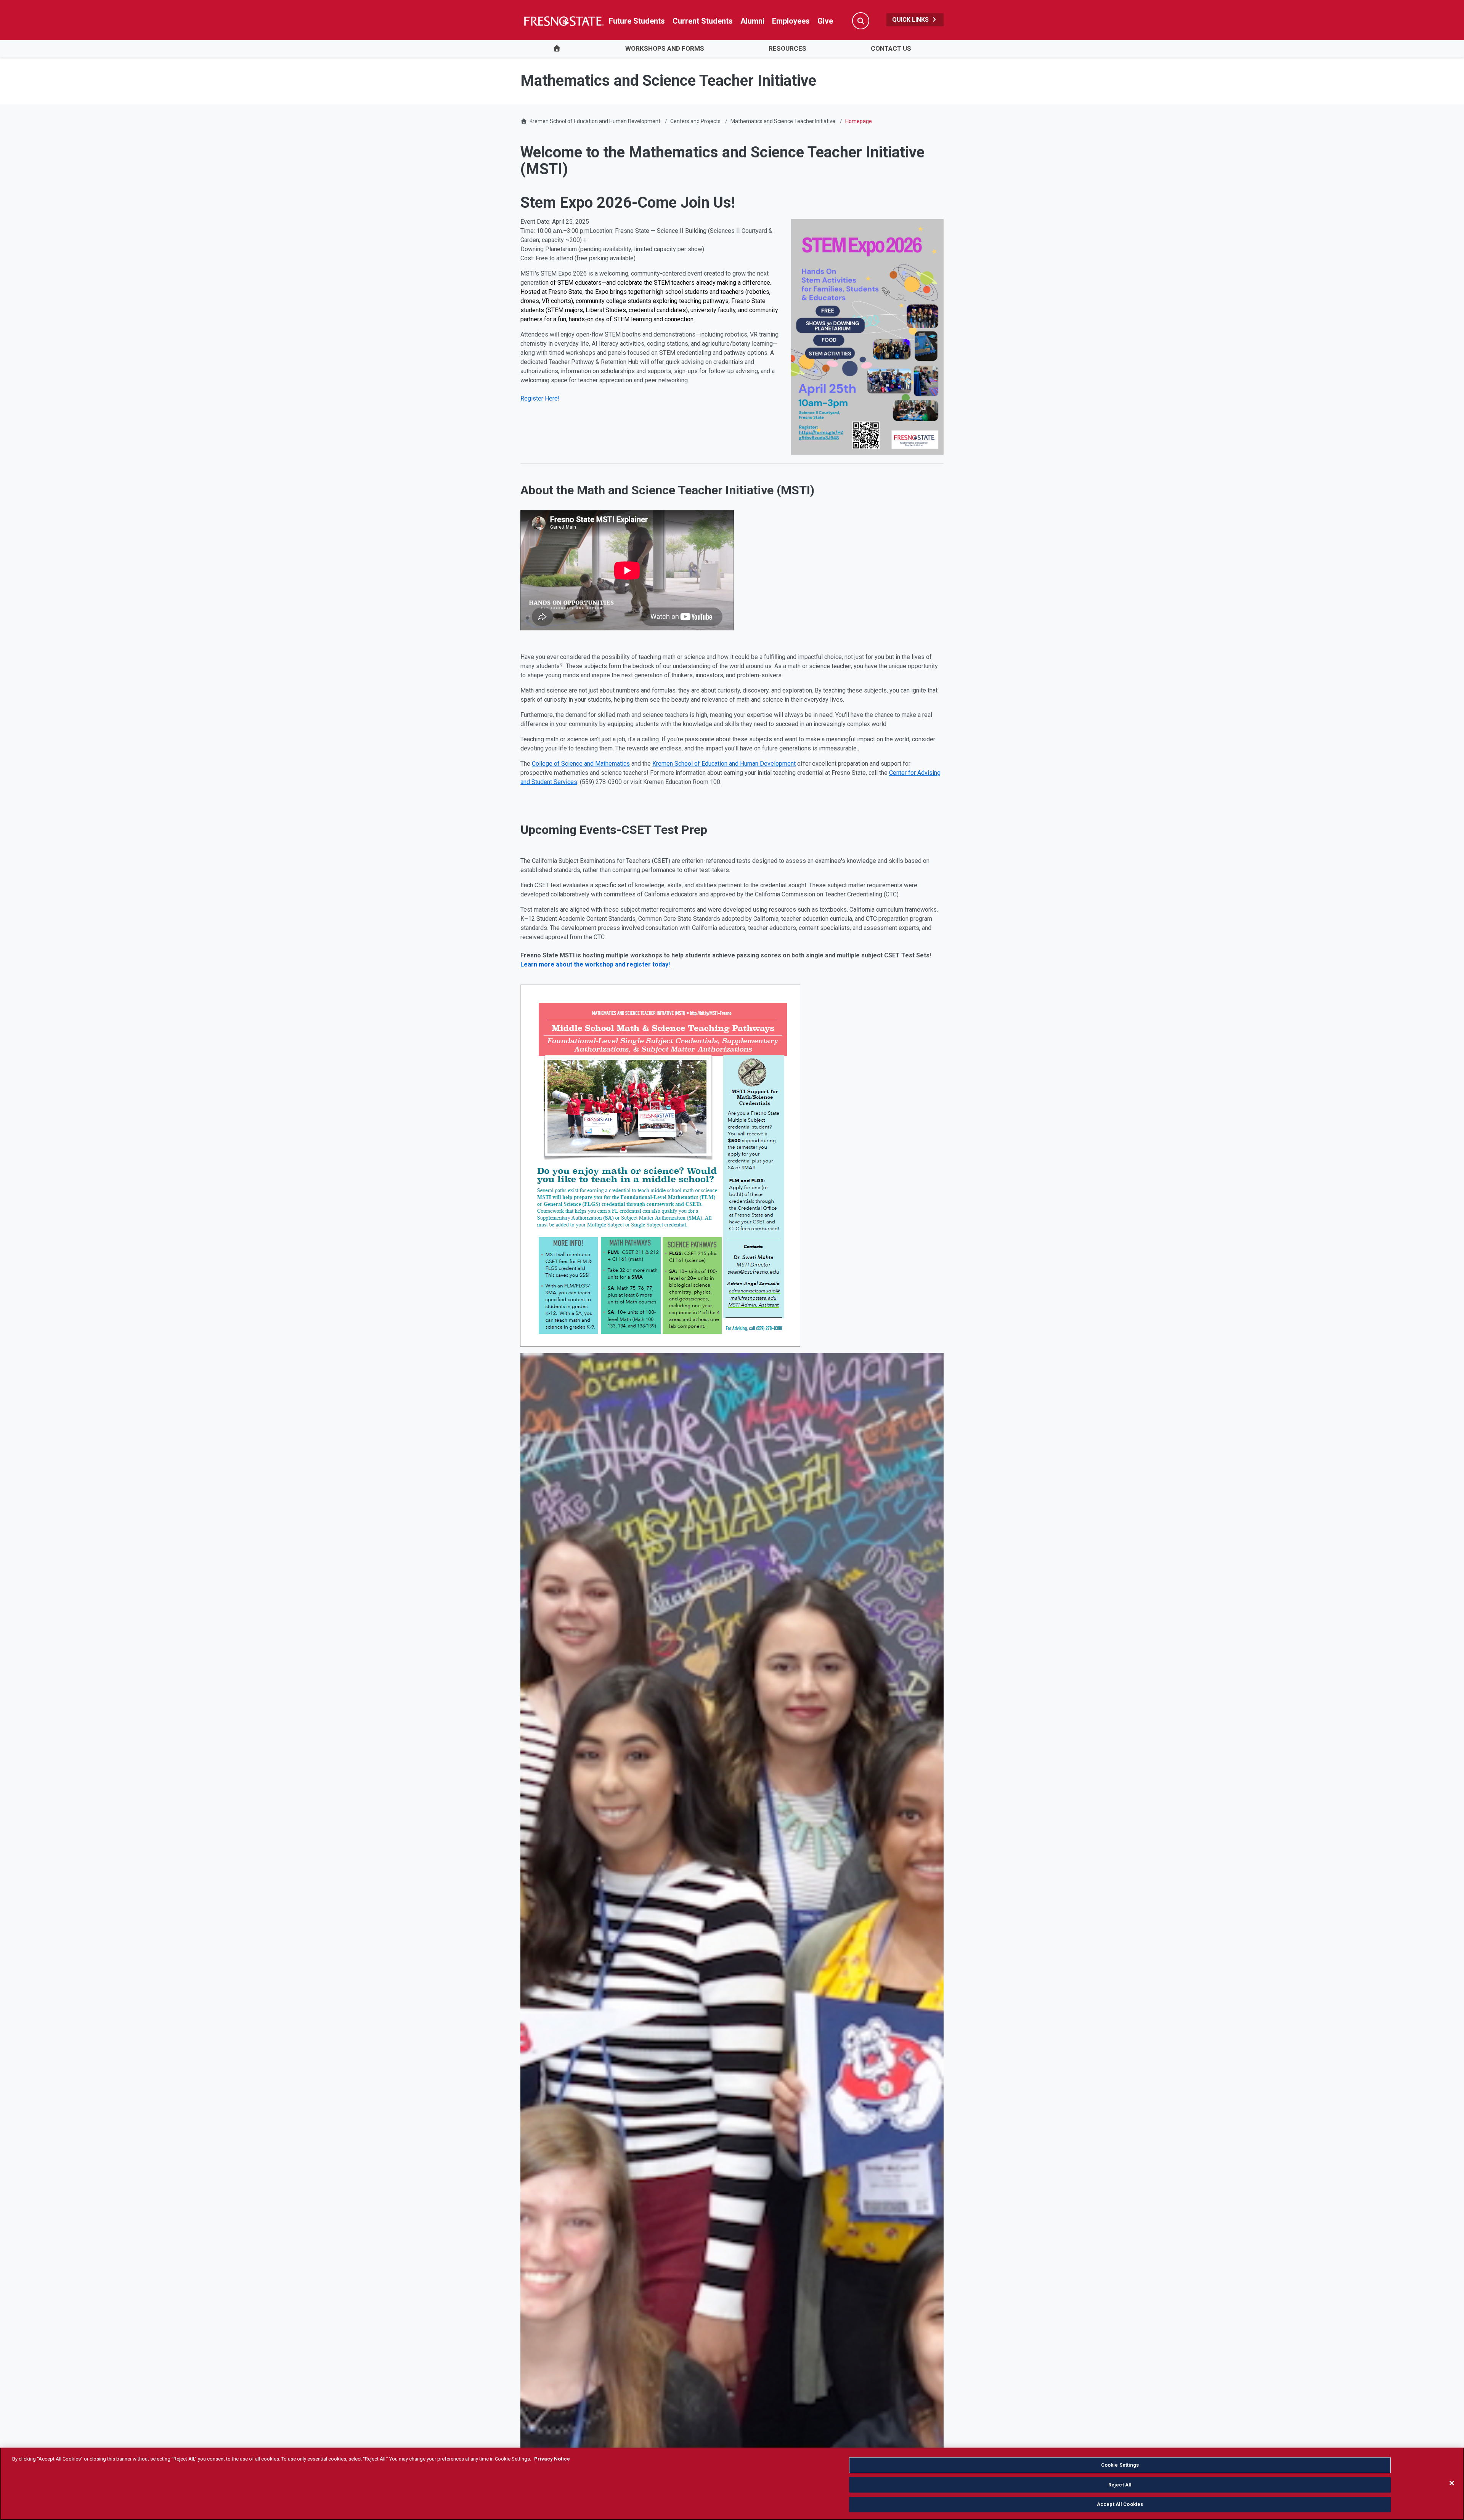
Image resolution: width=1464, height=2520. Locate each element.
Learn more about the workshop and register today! (596, 964)
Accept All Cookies (1120, 2504)
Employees (791, 21)
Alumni (752, 21)
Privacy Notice (552, 2459)
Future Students (637, 21)
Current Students (703, 21)
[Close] (1452, 2483)
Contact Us (891, 48)
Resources (787, 48)
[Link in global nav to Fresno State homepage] (563, 21)
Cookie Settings (1120, 2465)
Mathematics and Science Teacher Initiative (783, 121)
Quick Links (911, 20)
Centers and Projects (695, 121)
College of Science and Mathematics (581, 764)
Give (825, 21)
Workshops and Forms (665, 48)
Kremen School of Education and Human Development (595, 121)
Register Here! (541, 398)
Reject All (1120, 2485)
